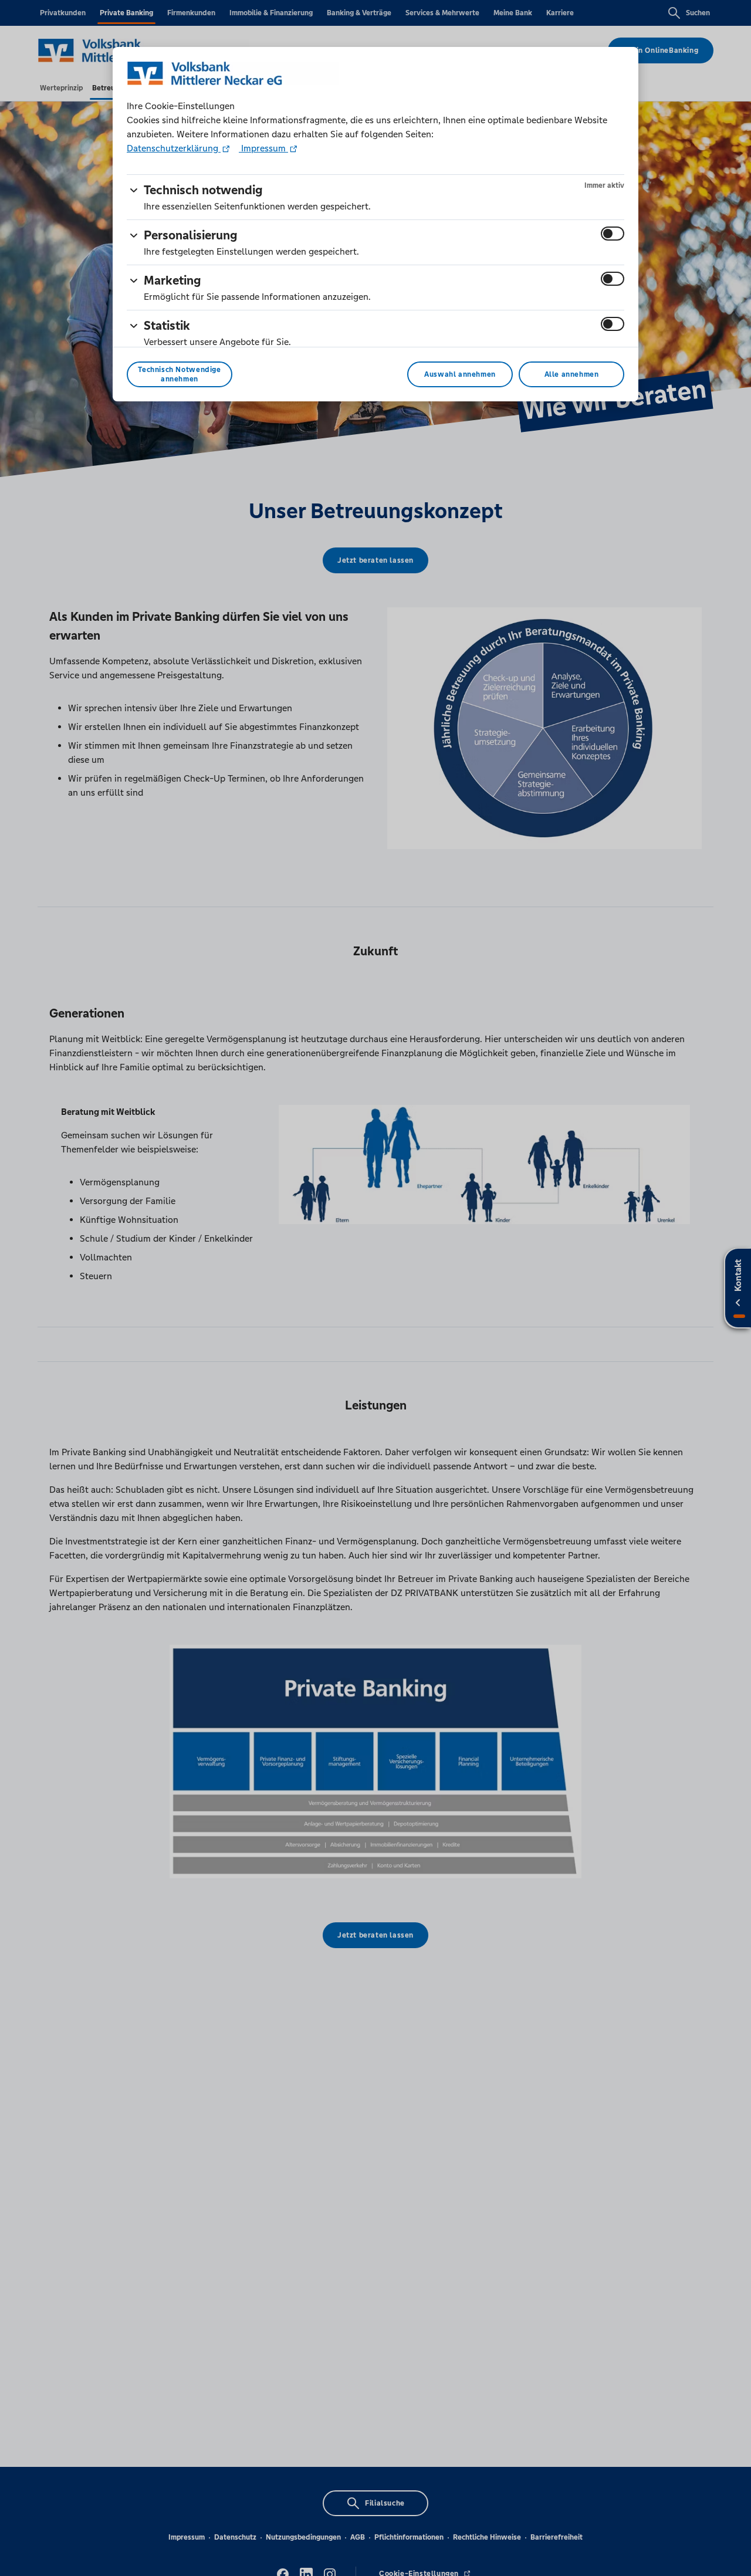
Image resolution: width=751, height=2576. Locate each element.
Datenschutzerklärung (174, 148)
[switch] (613, 234)
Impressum (263, 148)
